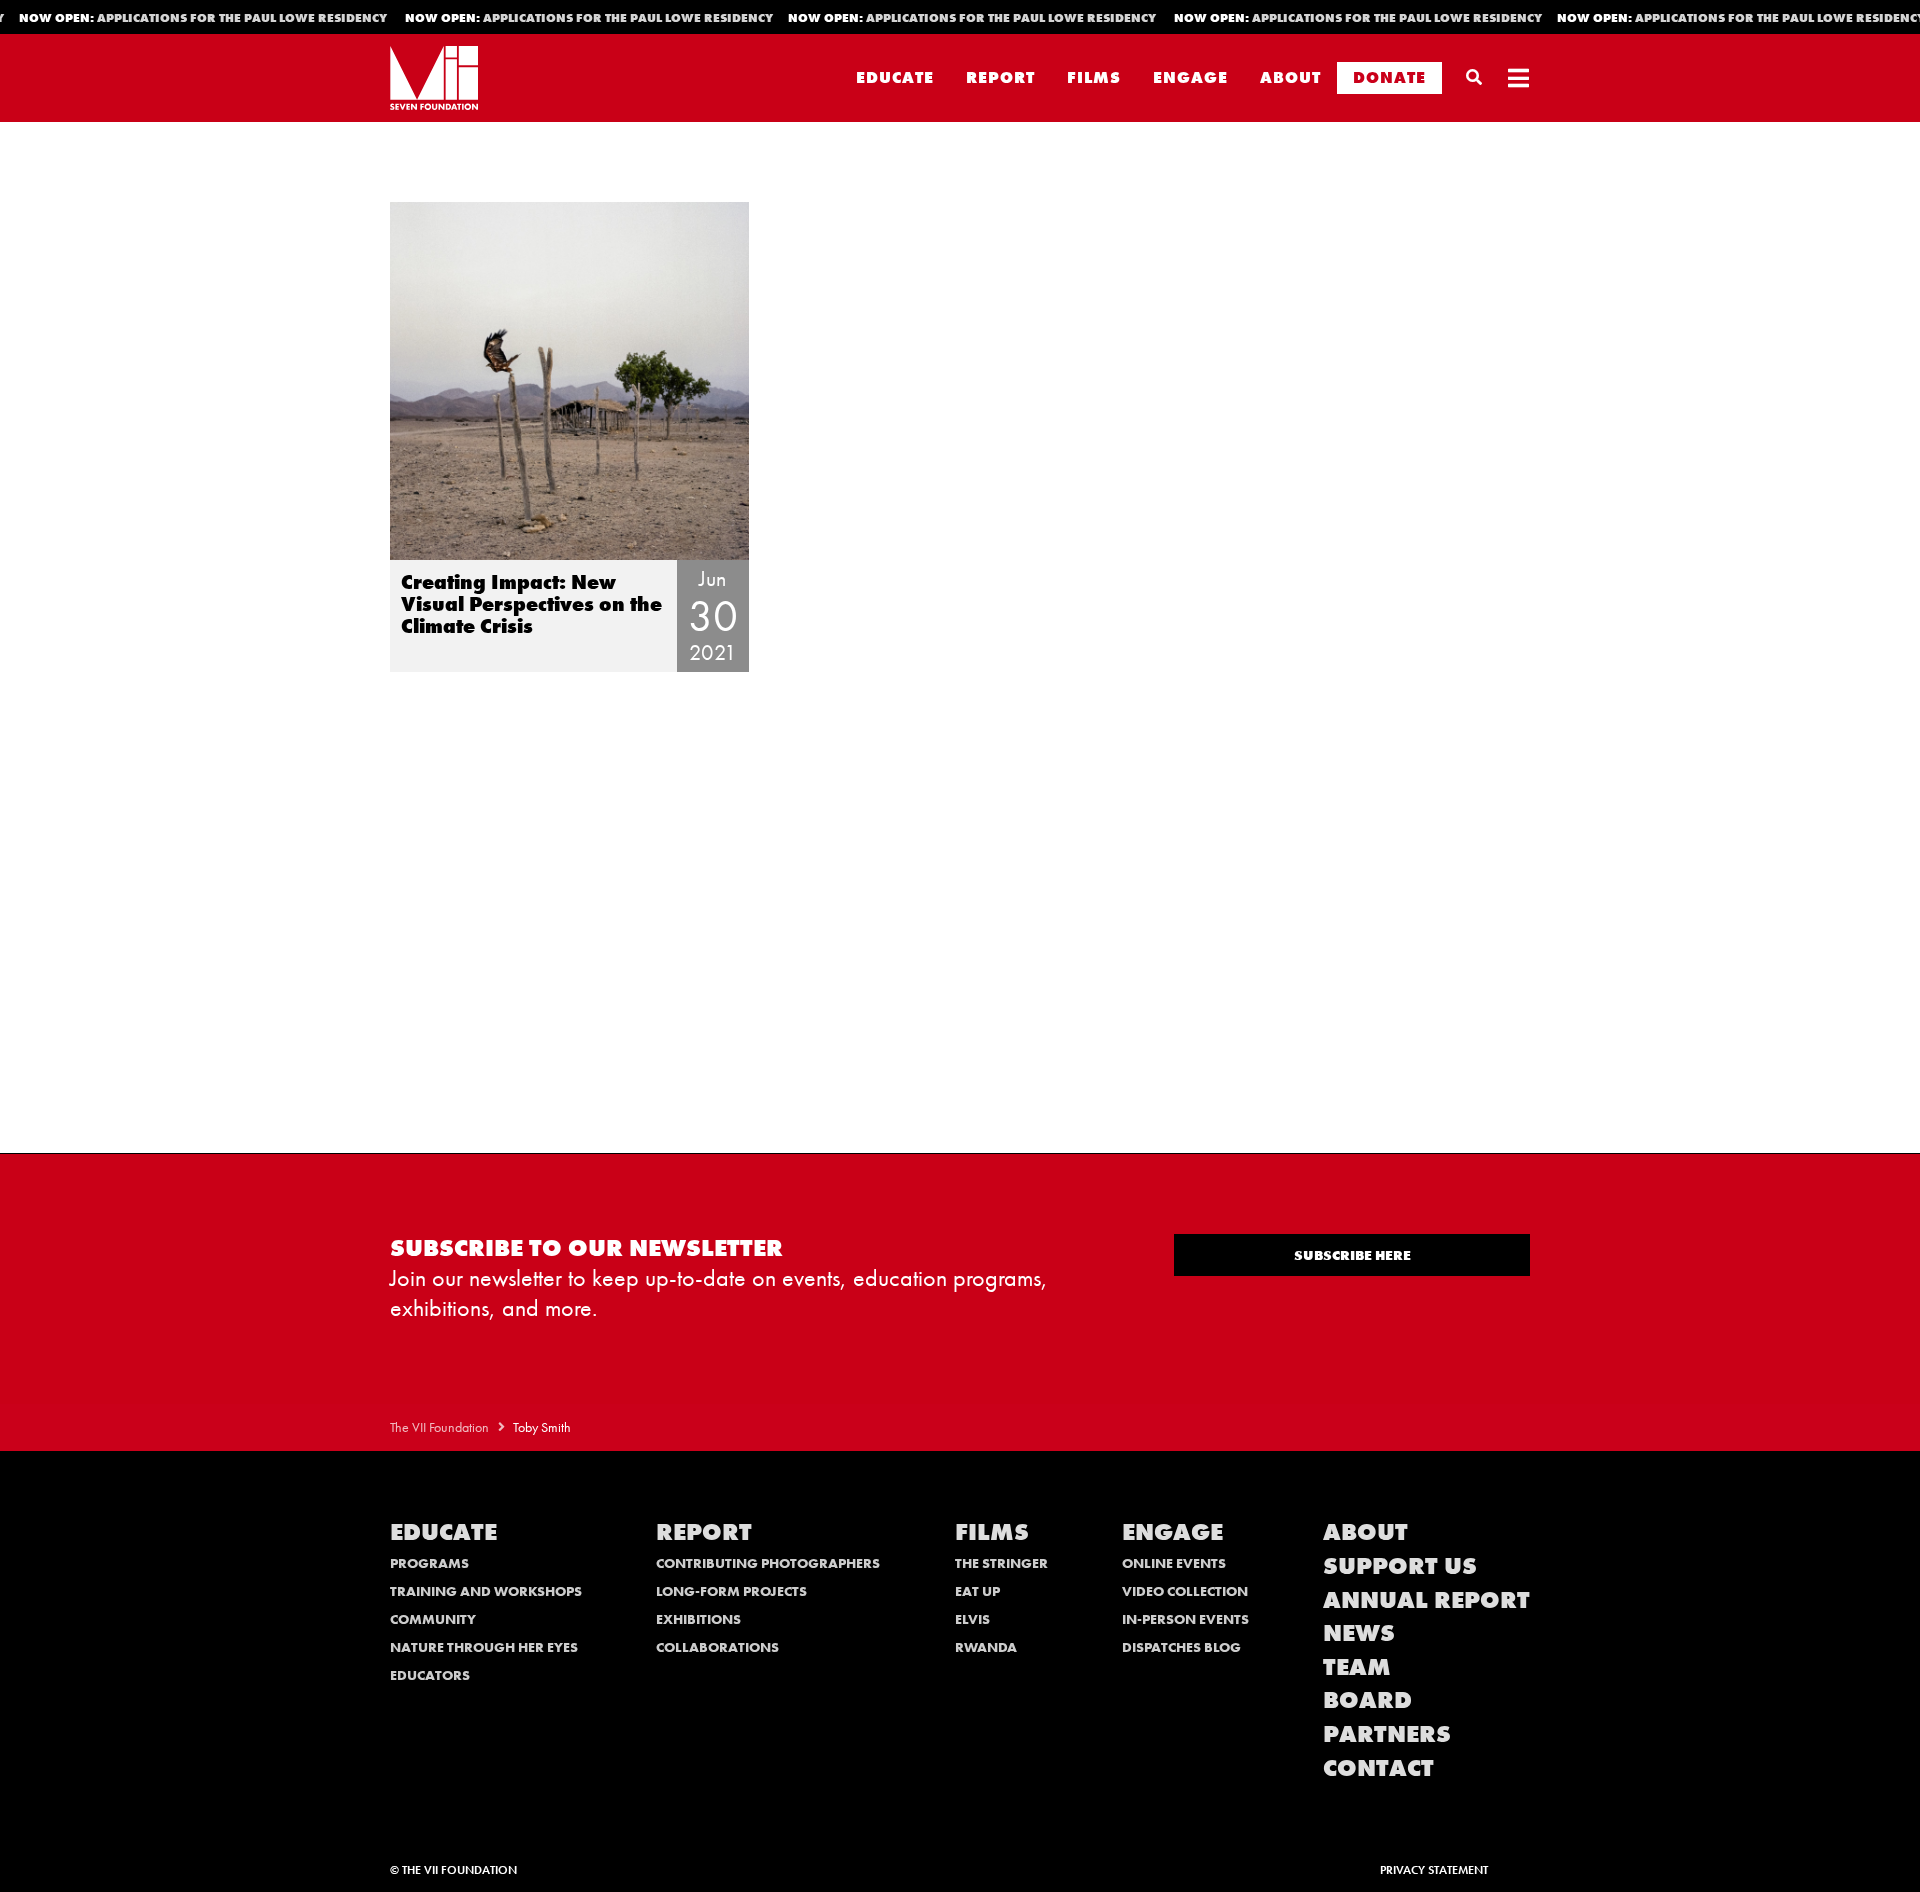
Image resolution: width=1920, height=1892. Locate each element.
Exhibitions (698, 1619)
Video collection (1185, 1591)
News (1359, 1632)
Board (1367, 1699)
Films (1094, 77)
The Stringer (1001, 1563)
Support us (1400, 1565)
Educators (430, 1675)
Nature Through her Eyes (484, 1647)
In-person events (1185, 1619)
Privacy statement (1434, 1870)
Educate (895, 77)
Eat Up (977, 1591)
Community (433, 1619)
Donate (1389, 77)
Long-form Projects (731, 1591)
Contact (1378, 1767)
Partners (1387, 1733)
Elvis (972, 1619)
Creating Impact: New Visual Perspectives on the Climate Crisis (531, 604)
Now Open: (568, 18)
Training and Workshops (486, 1591)
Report (1000, 77)
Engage (1190, 77)
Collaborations (717, 1647)
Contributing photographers (768, 1563)
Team (1357, 1666)
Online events (1174, 1563)
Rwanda (986, 1647)
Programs (429, 1563)
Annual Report (1426, 1599)
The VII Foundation (439, 1427)
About (1290, 77)
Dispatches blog (1181, 1647)
